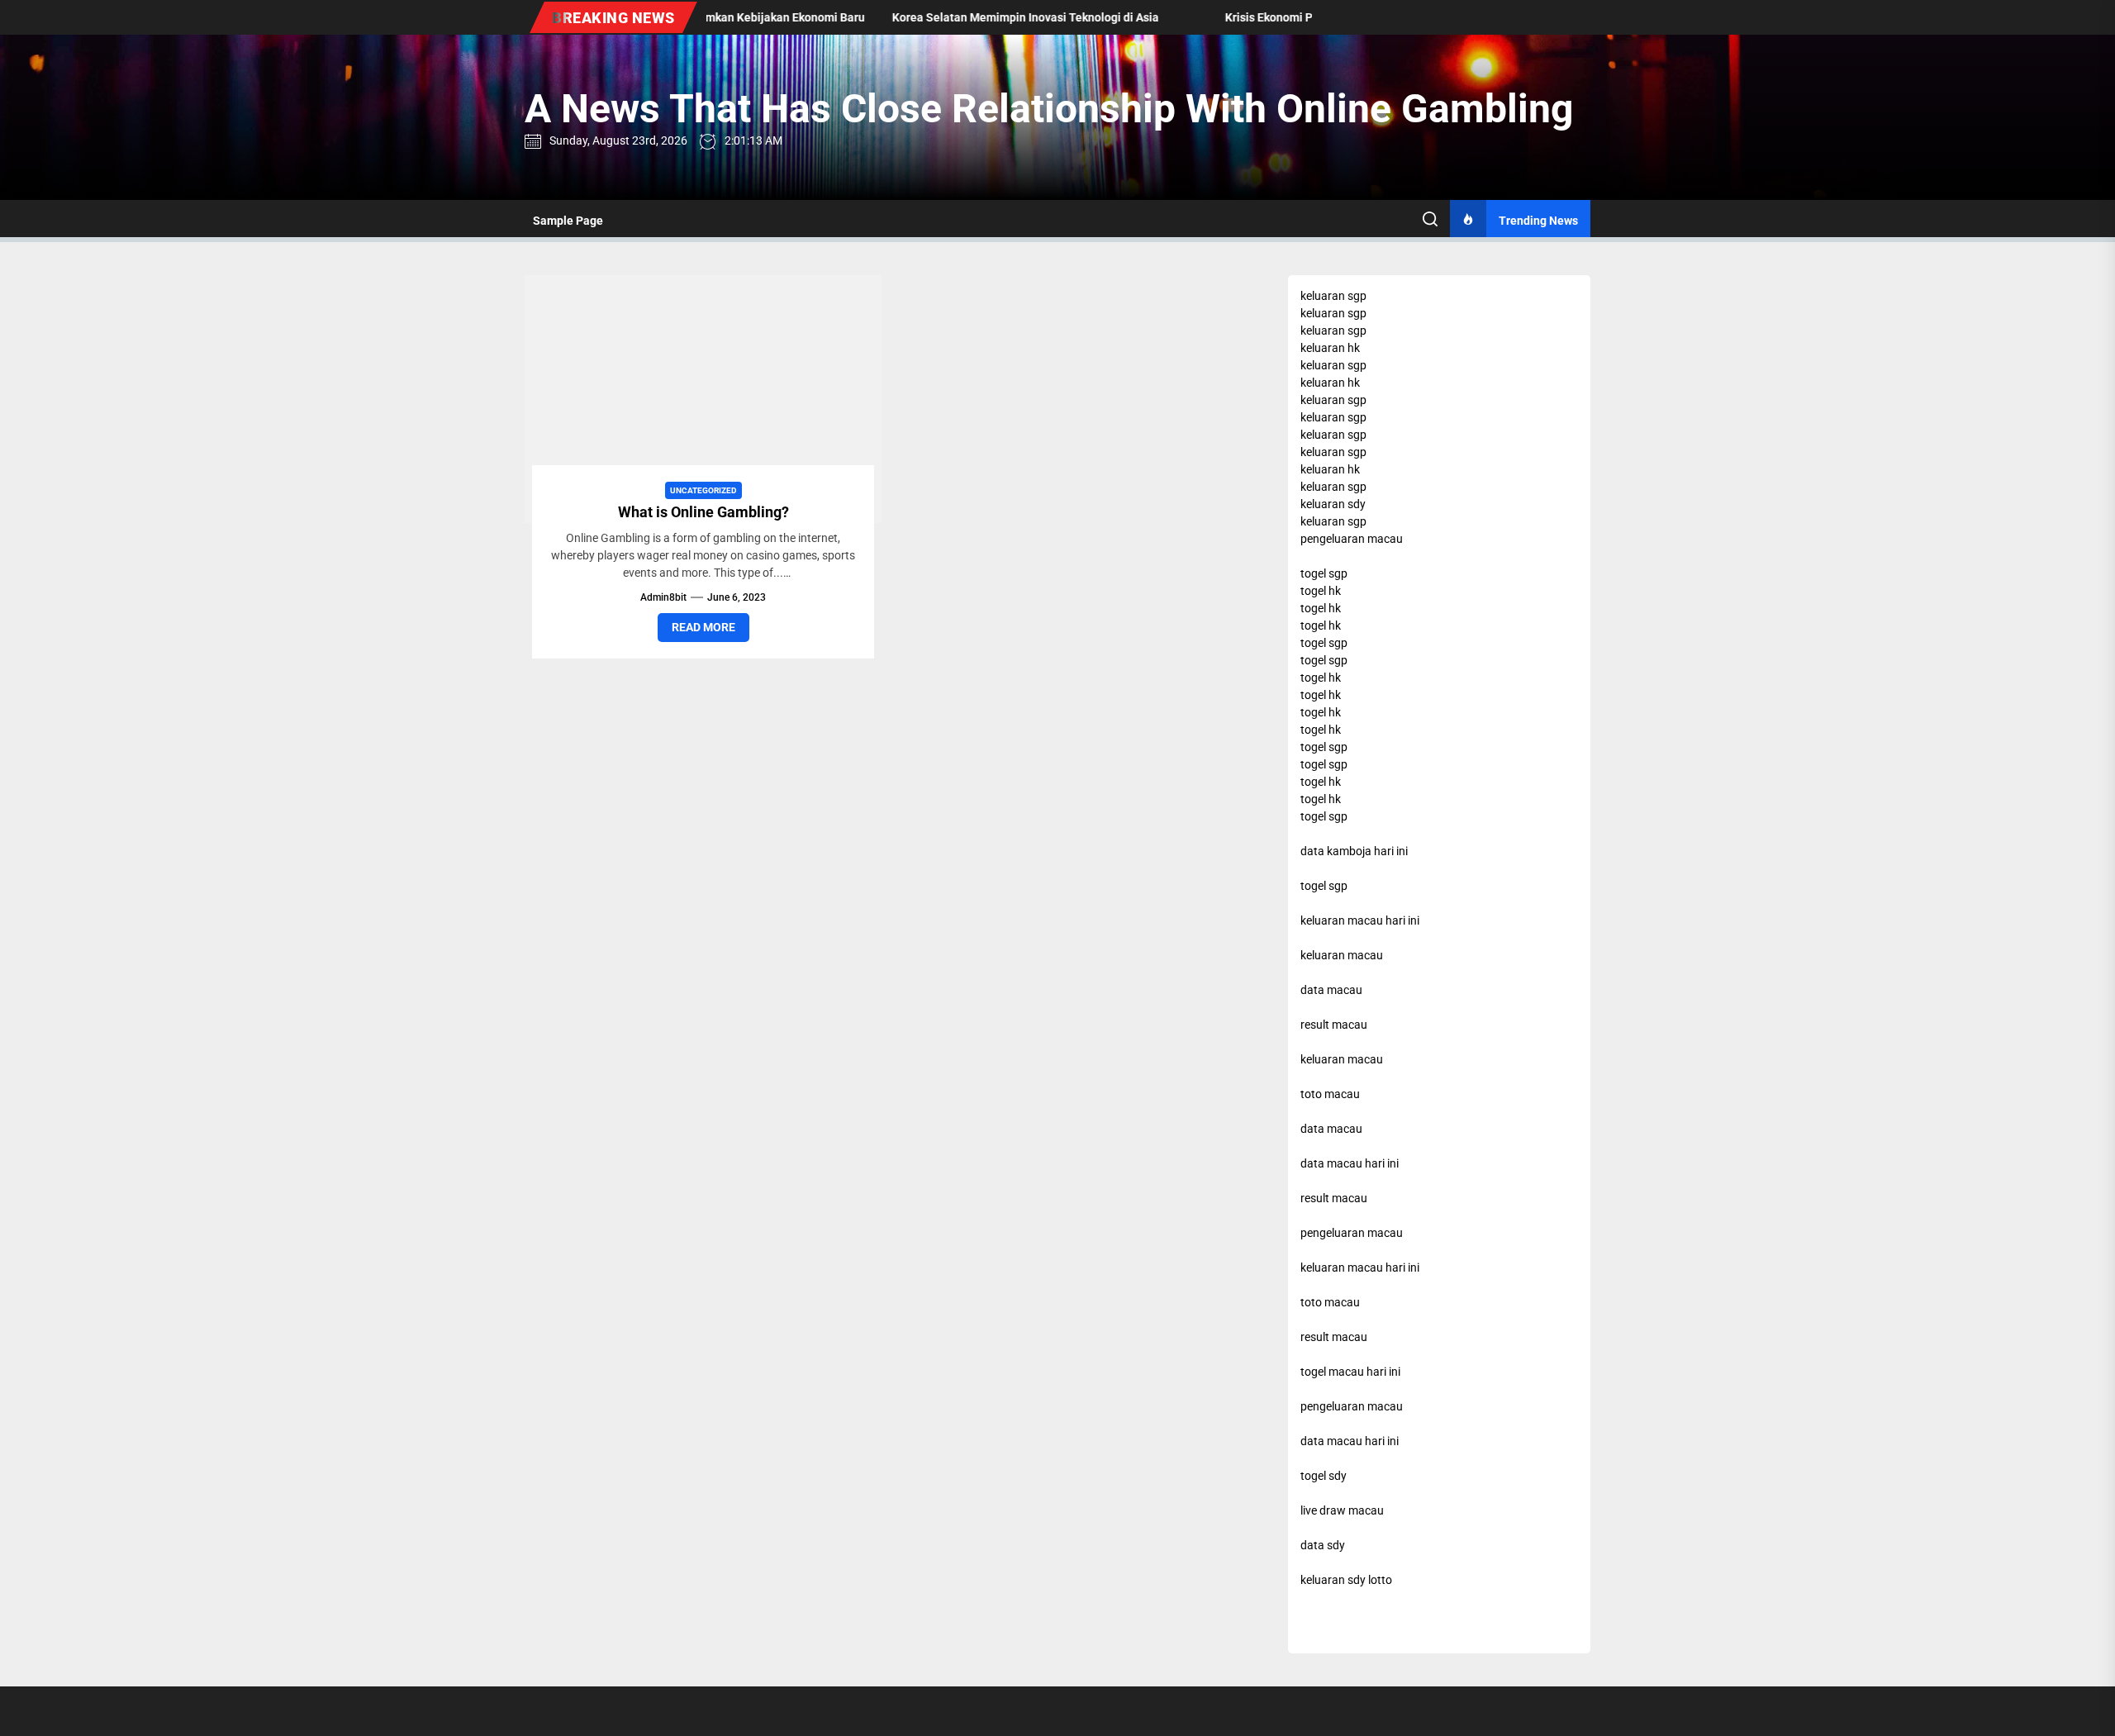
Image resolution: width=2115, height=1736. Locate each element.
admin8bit (663, 597)
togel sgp (1324, 573)
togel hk (1321, 591)
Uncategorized (703, 490)
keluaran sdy (1333, 504)
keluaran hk (1330, 348)
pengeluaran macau (1352, 539)
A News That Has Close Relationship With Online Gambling (1049, 109)
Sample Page (568, 221)
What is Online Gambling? (703, 512)
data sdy (1323, 1545)
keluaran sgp (1333, 296)
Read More (703, 627)
